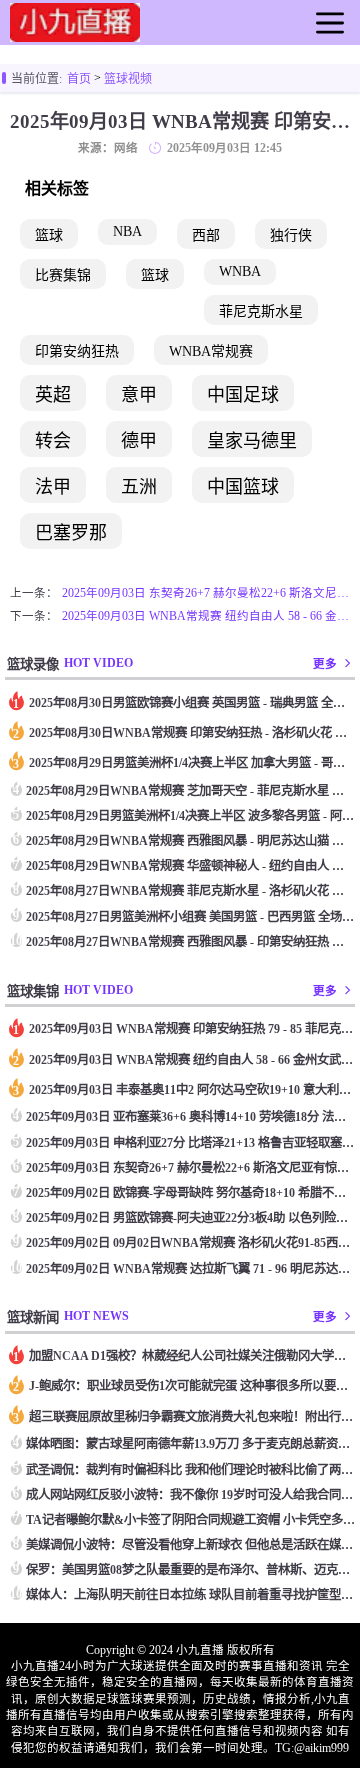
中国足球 (243, 395)
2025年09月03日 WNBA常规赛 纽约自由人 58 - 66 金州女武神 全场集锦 (206, 616)
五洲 (139, 487)
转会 (53, 441)
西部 (206, 235)
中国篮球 (243, 487)
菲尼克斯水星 (261, 311)
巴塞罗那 (71, 533)
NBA (127, 231)
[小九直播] (75, 34)
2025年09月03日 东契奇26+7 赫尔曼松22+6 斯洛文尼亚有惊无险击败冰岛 (206, 593)
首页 (79, 79)
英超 (53, 395)
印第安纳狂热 (77, 351)
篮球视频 (128, 79)
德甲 (139, 441)
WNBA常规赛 (211, 351)
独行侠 (291, 235)
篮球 (49, 235)
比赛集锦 (63, 275)
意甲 (139, 395)
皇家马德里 (252, 441)
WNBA (240, 271)
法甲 (53, 487)
